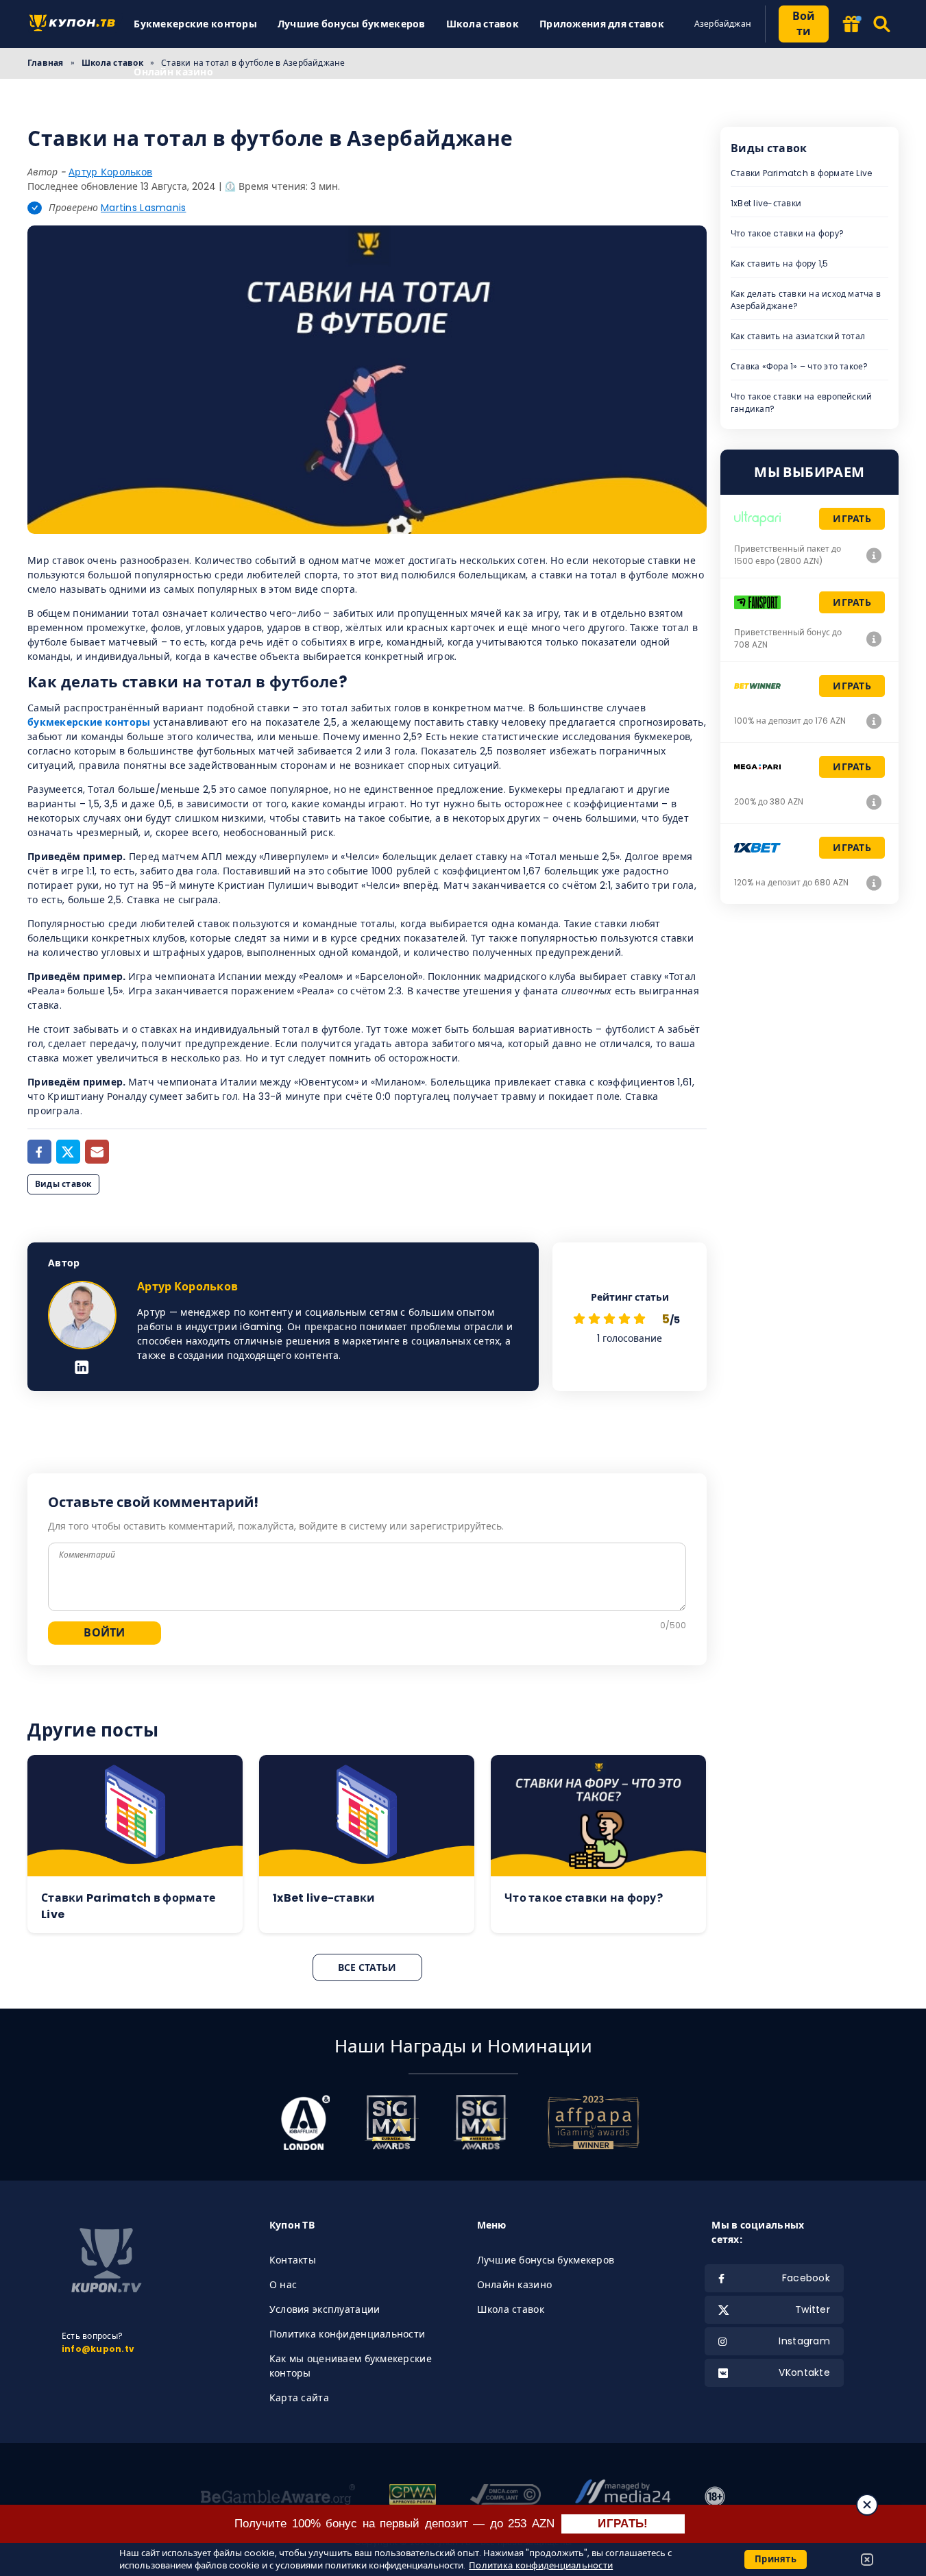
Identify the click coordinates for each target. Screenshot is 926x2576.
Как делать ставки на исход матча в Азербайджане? (806, 300)
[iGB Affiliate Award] (305, 2122)
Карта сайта (299, 2398)
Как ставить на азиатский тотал (798, 336)
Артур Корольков (110, 172)
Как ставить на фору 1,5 (780, 263)
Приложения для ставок (602, 24)
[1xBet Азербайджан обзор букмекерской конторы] (874, 883)
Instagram (804, 2341)
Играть (852, 519)
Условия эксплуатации (325, 2309)
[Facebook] (39, 1152)
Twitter (813, 2309)
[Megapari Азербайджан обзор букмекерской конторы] (874, 802)
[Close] (867, 2505)
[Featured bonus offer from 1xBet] (851, 25)
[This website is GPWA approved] (413, 2497)
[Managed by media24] (623, 2497)
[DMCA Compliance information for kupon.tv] (505, 2497)
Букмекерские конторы (195, 24)
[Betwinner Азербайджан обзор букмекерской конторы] (874, 721)
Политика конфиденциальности (348, 2334)
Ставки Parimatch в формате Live (801, 173)
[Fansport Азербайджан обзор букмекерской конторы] (874, 639)
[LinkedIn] (82, 1369)
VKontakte (804, 2372)
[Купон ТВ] (75, 24)
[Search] (882, 24)
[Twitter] (68, 1152)
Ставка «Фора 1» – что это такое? (800, 366)
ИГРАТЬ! (623, 2524)
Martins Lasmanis (143, 208)
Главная (46, 63)
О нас (283, 2285)
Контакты (293, 2260)
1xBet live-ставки (766, 203)
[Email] (97, 1152)
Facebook (806, 2278)
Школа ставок (483, 24)
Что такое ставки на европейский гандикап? (801, 403)
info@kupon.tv (98, 2349)
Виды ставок (63, 1184)
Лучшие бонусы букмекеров (352, 24)
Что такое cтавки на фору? (787, 233)
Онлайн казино (173, 72)
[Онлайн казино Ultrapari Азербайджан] (874, 555)
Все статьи (367, 1967)
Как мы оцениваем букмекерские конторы (351, 2366)
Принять (776, 2559)
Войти (804, 24)
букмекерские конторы (89, 722)
